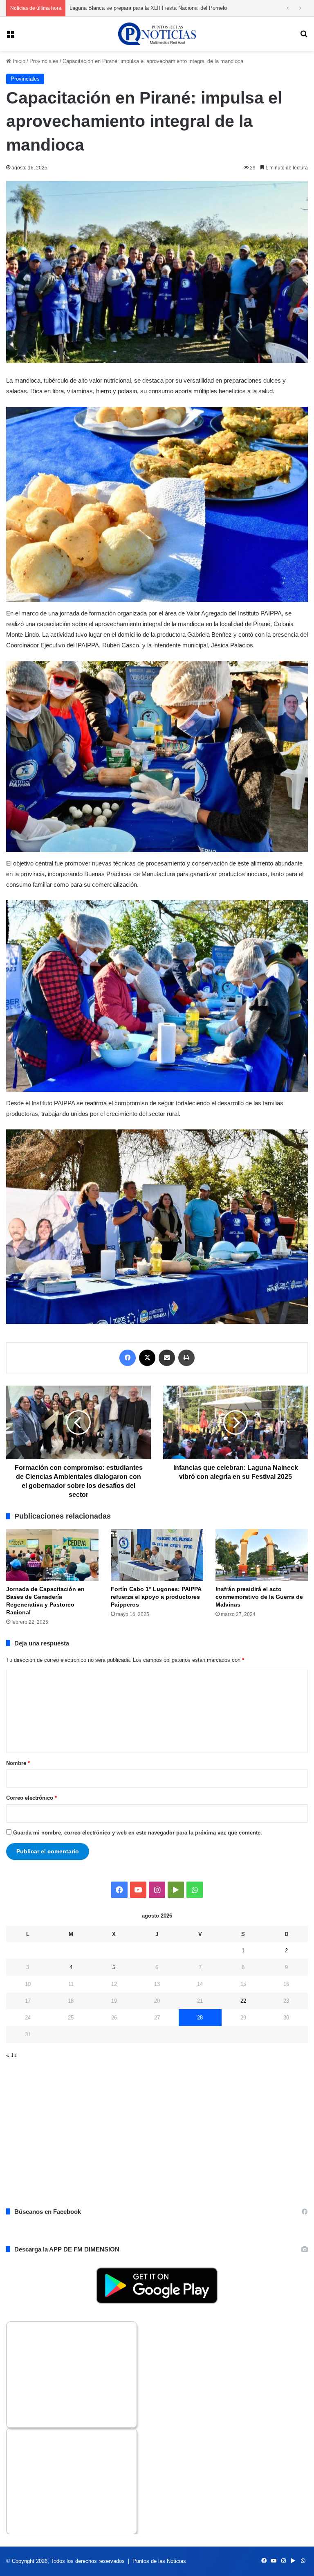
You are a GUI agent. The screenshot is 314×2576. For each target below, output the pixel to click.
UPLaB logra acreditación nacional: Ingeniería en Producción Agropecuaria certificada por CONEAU (187, 8)
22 (243, 2001)
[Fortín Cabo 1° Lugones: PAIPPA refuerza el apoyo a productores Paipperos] (157, 1555)
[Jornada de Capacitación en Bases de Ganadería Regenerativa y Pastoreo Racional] (52, 1555)
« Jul (12, 2055)
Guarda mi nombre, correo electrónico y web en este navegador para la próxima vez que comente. (138, 1833)
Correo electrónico (31, 1798)
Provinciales (44, 61)
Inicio (18, 61)
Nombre (18, 1763)
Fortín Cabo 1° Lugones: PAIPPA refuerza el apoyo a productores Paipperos (156, 1597)
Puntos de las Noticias (159, 2561)
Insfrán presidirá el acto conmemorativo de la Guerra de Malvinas (259, 1597)
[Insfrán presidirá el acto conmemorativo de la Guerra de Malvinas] (262, 1555)
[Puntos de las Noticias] (157, 34)
